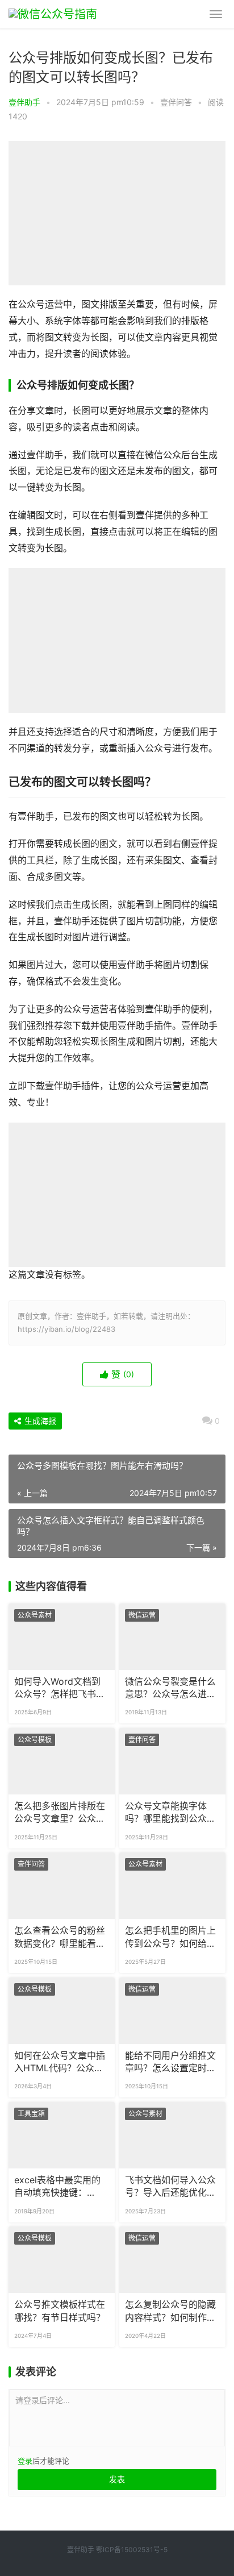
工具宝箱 (31, 2114)
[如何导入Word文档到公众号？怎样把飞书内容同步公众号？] (62, 1637)
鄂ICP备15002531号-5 (132, 2550)
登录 (25, 2461)
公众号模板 (35, 1740)
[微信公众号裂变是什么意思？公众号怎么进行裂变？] (172, 1637)
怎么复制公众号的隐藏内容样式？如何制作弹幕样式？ (170, 2312)
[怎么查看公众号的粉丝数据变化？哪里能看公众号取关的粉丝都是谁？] (62, 1886)
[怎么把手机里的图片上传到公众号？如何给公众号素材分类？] (172, 1886)
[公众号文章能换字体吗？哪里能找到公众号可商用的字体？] (172, 1761)
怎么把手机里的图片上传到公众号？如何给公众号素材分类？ (170, 1938)
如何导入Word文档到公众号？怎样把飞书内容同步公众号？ (60, 1689)
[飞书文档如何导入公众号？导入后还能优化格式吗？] (172, 2135)
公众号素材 (35, 1615)
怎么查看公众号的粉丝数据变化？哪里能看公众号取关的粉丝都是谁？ (60, 1938)
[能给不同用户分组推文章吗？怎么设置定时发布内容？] (172, 2011)
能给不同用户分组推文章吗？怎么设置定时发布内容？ (170, 2063)
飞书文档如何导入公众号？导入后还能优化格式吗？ (170, 2187)
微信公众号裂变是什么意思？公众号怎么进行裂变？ (170, 1689)
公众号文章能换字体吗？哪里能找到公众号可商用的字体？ (170, 1813)
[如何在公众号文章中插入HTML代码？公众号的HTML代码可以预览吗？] (62, 2011)
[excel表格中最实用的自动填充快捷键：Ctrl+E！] (62, 2135)
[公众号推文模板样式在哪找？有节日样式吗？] (62, 2260)
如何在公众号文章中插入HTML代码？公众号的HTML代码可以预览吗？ (60, 2063)
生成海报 (39, 1421)
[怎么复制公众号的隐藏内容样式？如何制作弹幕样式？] (172, 2260)
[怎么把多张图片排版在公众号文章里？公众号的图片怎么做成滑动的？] (62, 1761)
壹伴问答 (176, 102)
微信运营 (142, 1615)
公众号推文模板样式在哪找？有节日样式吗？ (60, 2311)
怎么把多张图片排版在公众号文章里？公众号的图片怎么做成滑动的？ (60, 1813)
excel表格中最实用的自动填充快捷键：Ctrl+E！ (57, 2187)
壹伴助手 (24, 102)
